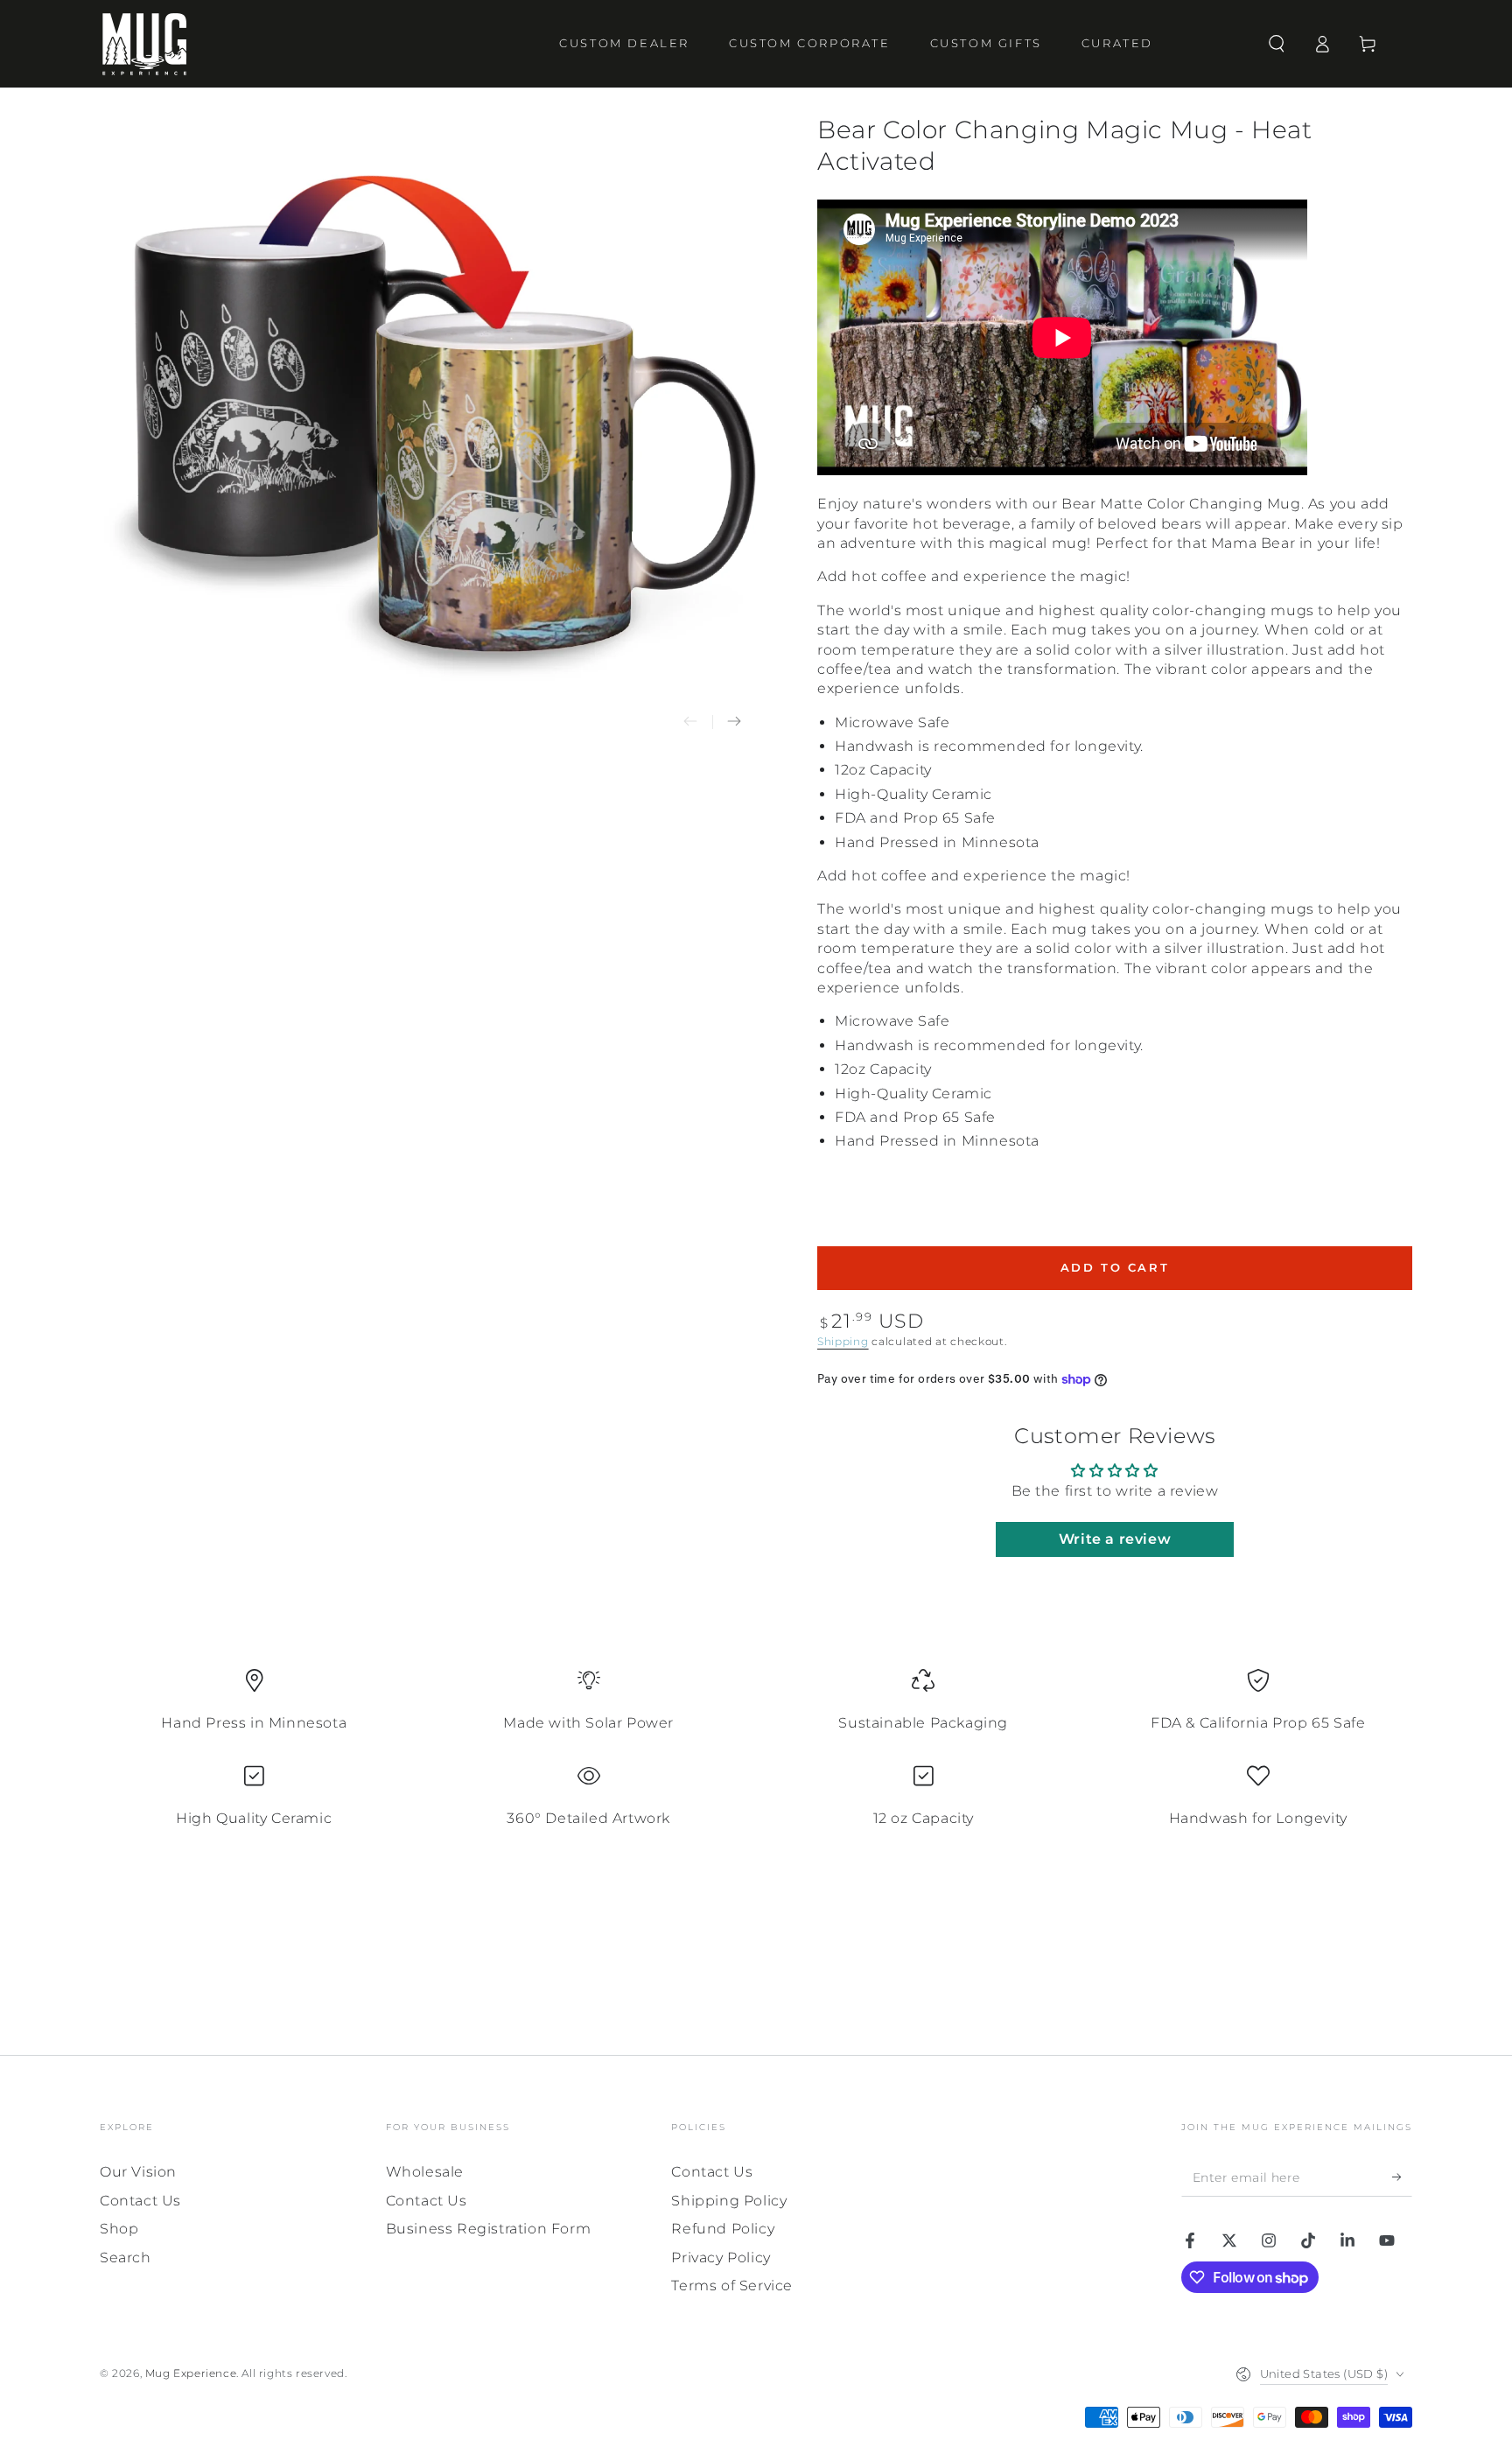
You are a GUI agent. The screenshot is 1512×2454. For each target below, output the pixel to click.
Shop (119, 2229)
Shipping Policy (729, 2201)
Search (126, 2258)
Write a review (1115, 1539)
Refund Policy (723, 2229)
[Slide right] (734, 722)
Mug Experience (191, 2373)
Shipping (843, 1341)
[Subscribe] (1402, 2177)
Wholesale (425, 2172)
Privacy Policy (721, 2258)
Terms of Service (732, 2286)
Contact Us (140, 2201)
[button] (1277, 44)
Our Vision (138, 2172)
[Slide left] (690, 722)
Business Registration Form (489, 2229)
